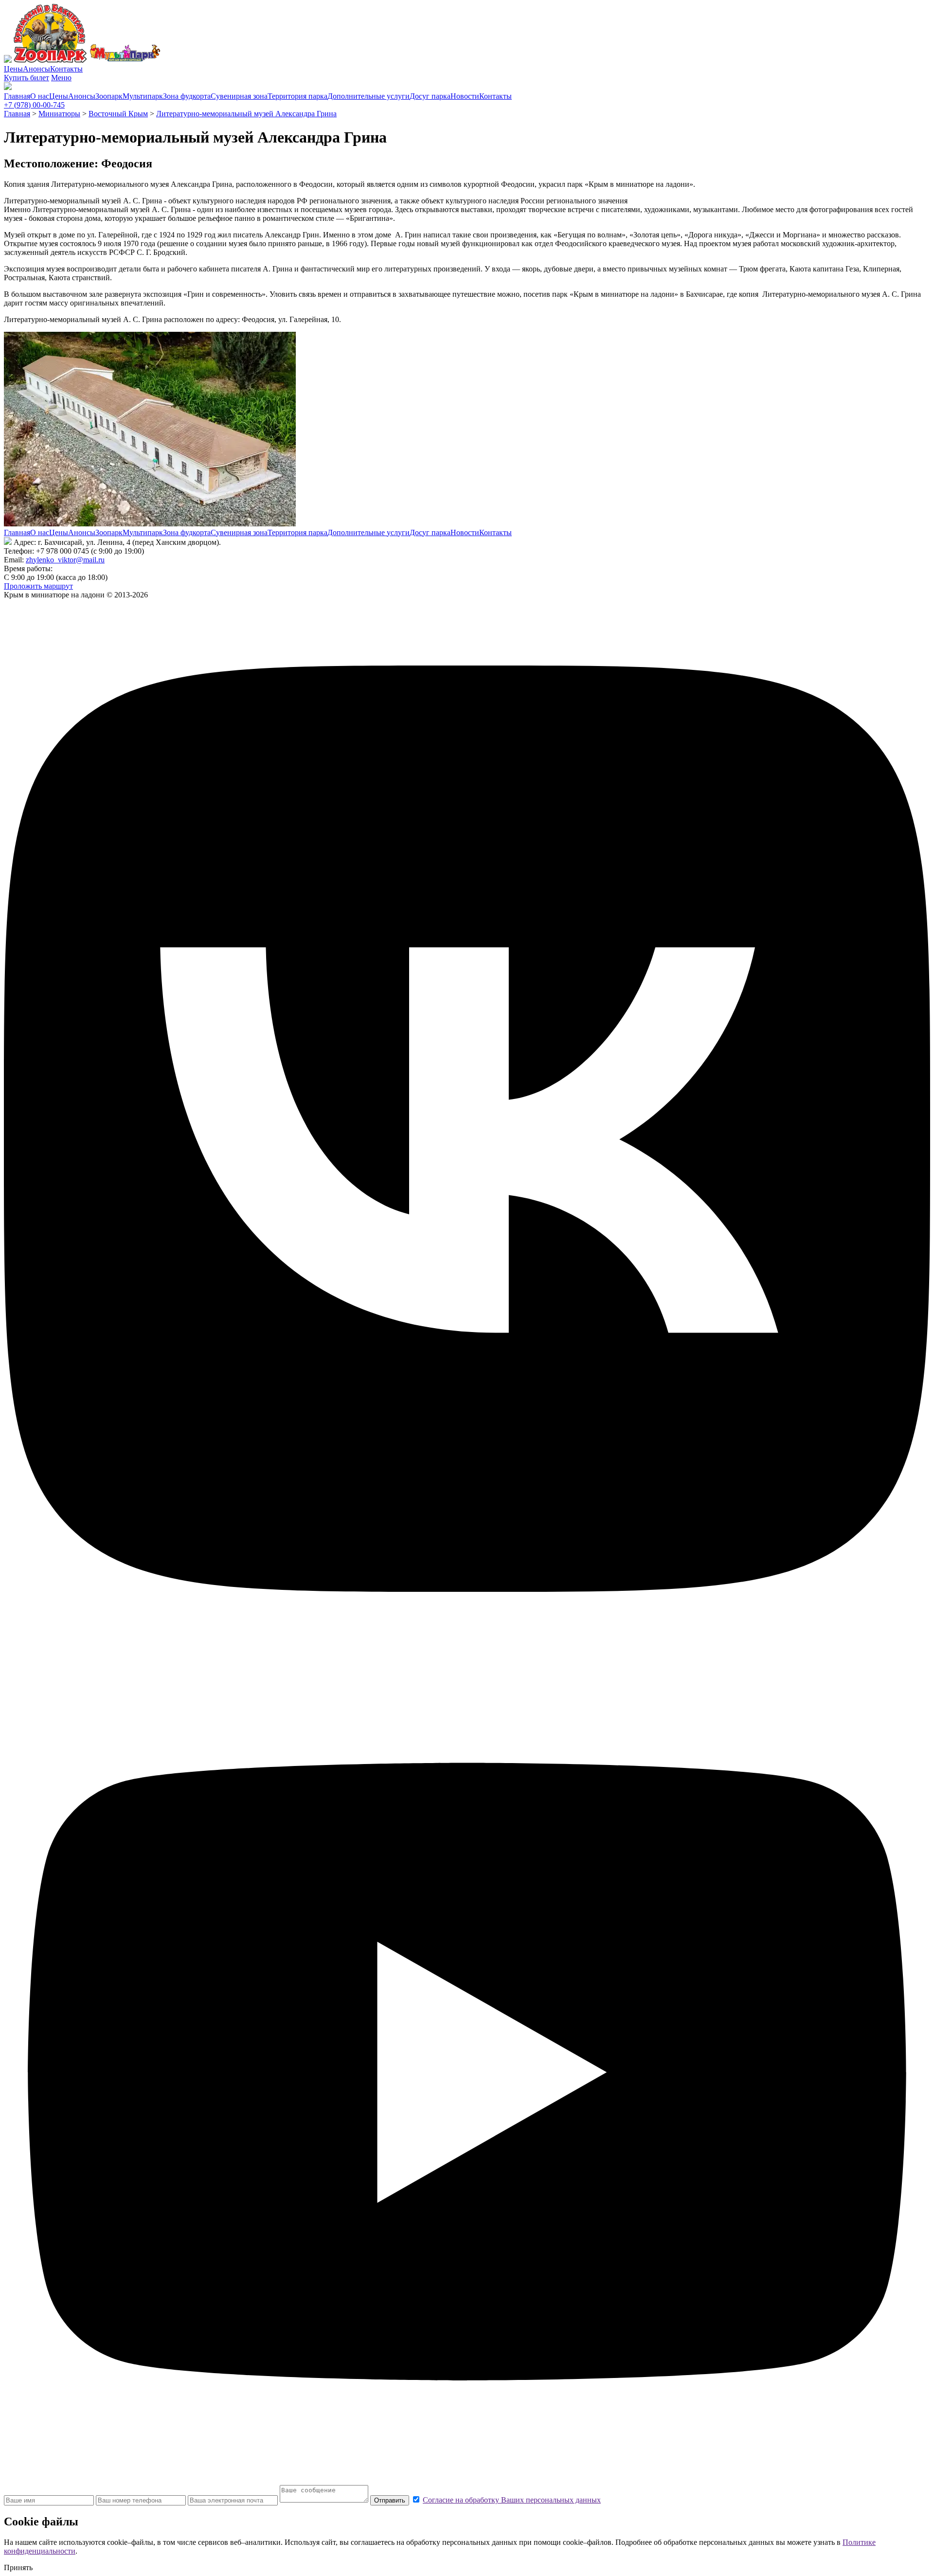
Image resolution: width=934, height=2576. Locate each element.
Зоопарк (109, 96)
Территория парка (297, 96)
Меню (61, 78)
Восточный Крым (118, 114)
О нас (40, 96)
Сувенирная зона (239, 96)
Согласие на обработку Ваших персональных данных (512, 2500)
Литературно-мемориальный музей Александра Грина (246, 114)
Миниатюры (59, 114)
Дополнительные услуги (368, 96)
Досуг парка (430, 96)
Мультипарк (143, 96)
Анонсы (36, 69)
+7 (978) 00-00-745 (34, 105)
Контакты (66, 69)
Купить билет (27, 78)
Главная (17, 96)
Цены (13, 69)
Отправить (390, 2500)
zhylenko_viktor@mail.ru (65, 560)
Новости (465, 96)
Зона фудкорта (187, 96)
